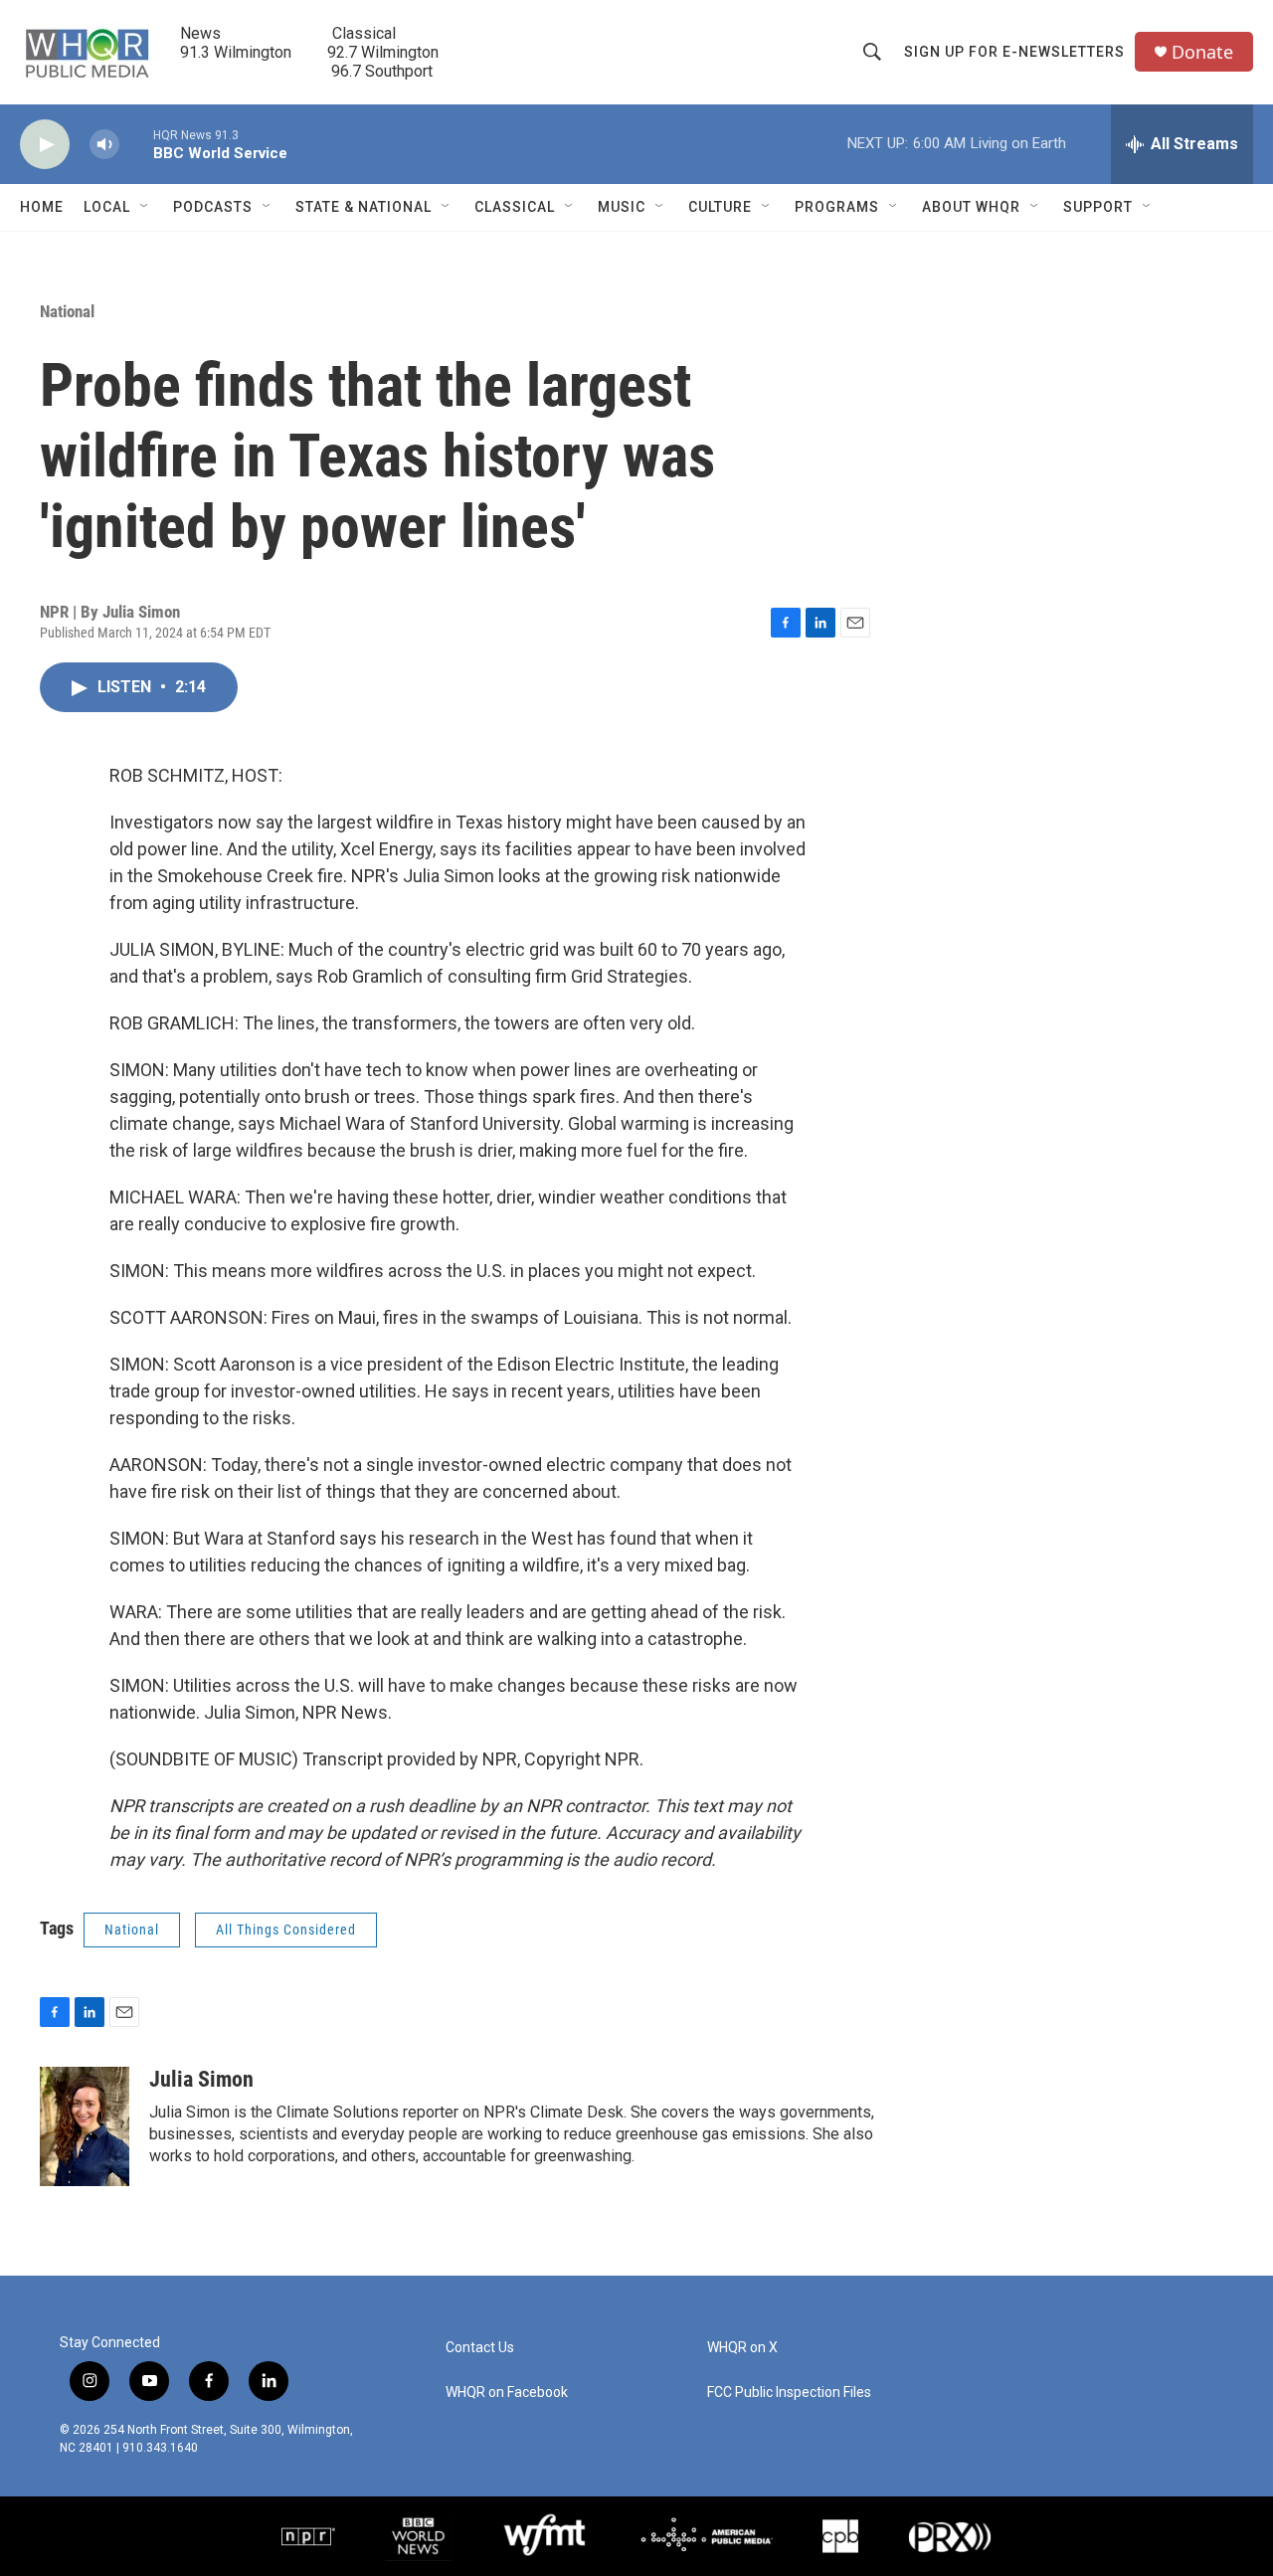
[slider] (136, 144)
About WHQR (971, 207)
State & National (364, 207)
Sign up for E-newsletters (1014, 52)
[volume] (104, 145)
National (67, 311)
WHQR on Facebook (507, 2392)
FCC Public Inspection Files (789, 2392)
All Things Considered (286, 1930)
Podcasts (213, 207)
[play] (45, 145)
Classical (515, 207)
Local (107, 207)
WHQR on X (742, 2348)
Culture (720, 207)
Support (1098, 207)
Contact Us (480, 2348)
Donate (1202, 52)
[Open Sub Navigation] (145, 207)
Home (42, 207)
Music (622, 207)
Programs (837, 207)
